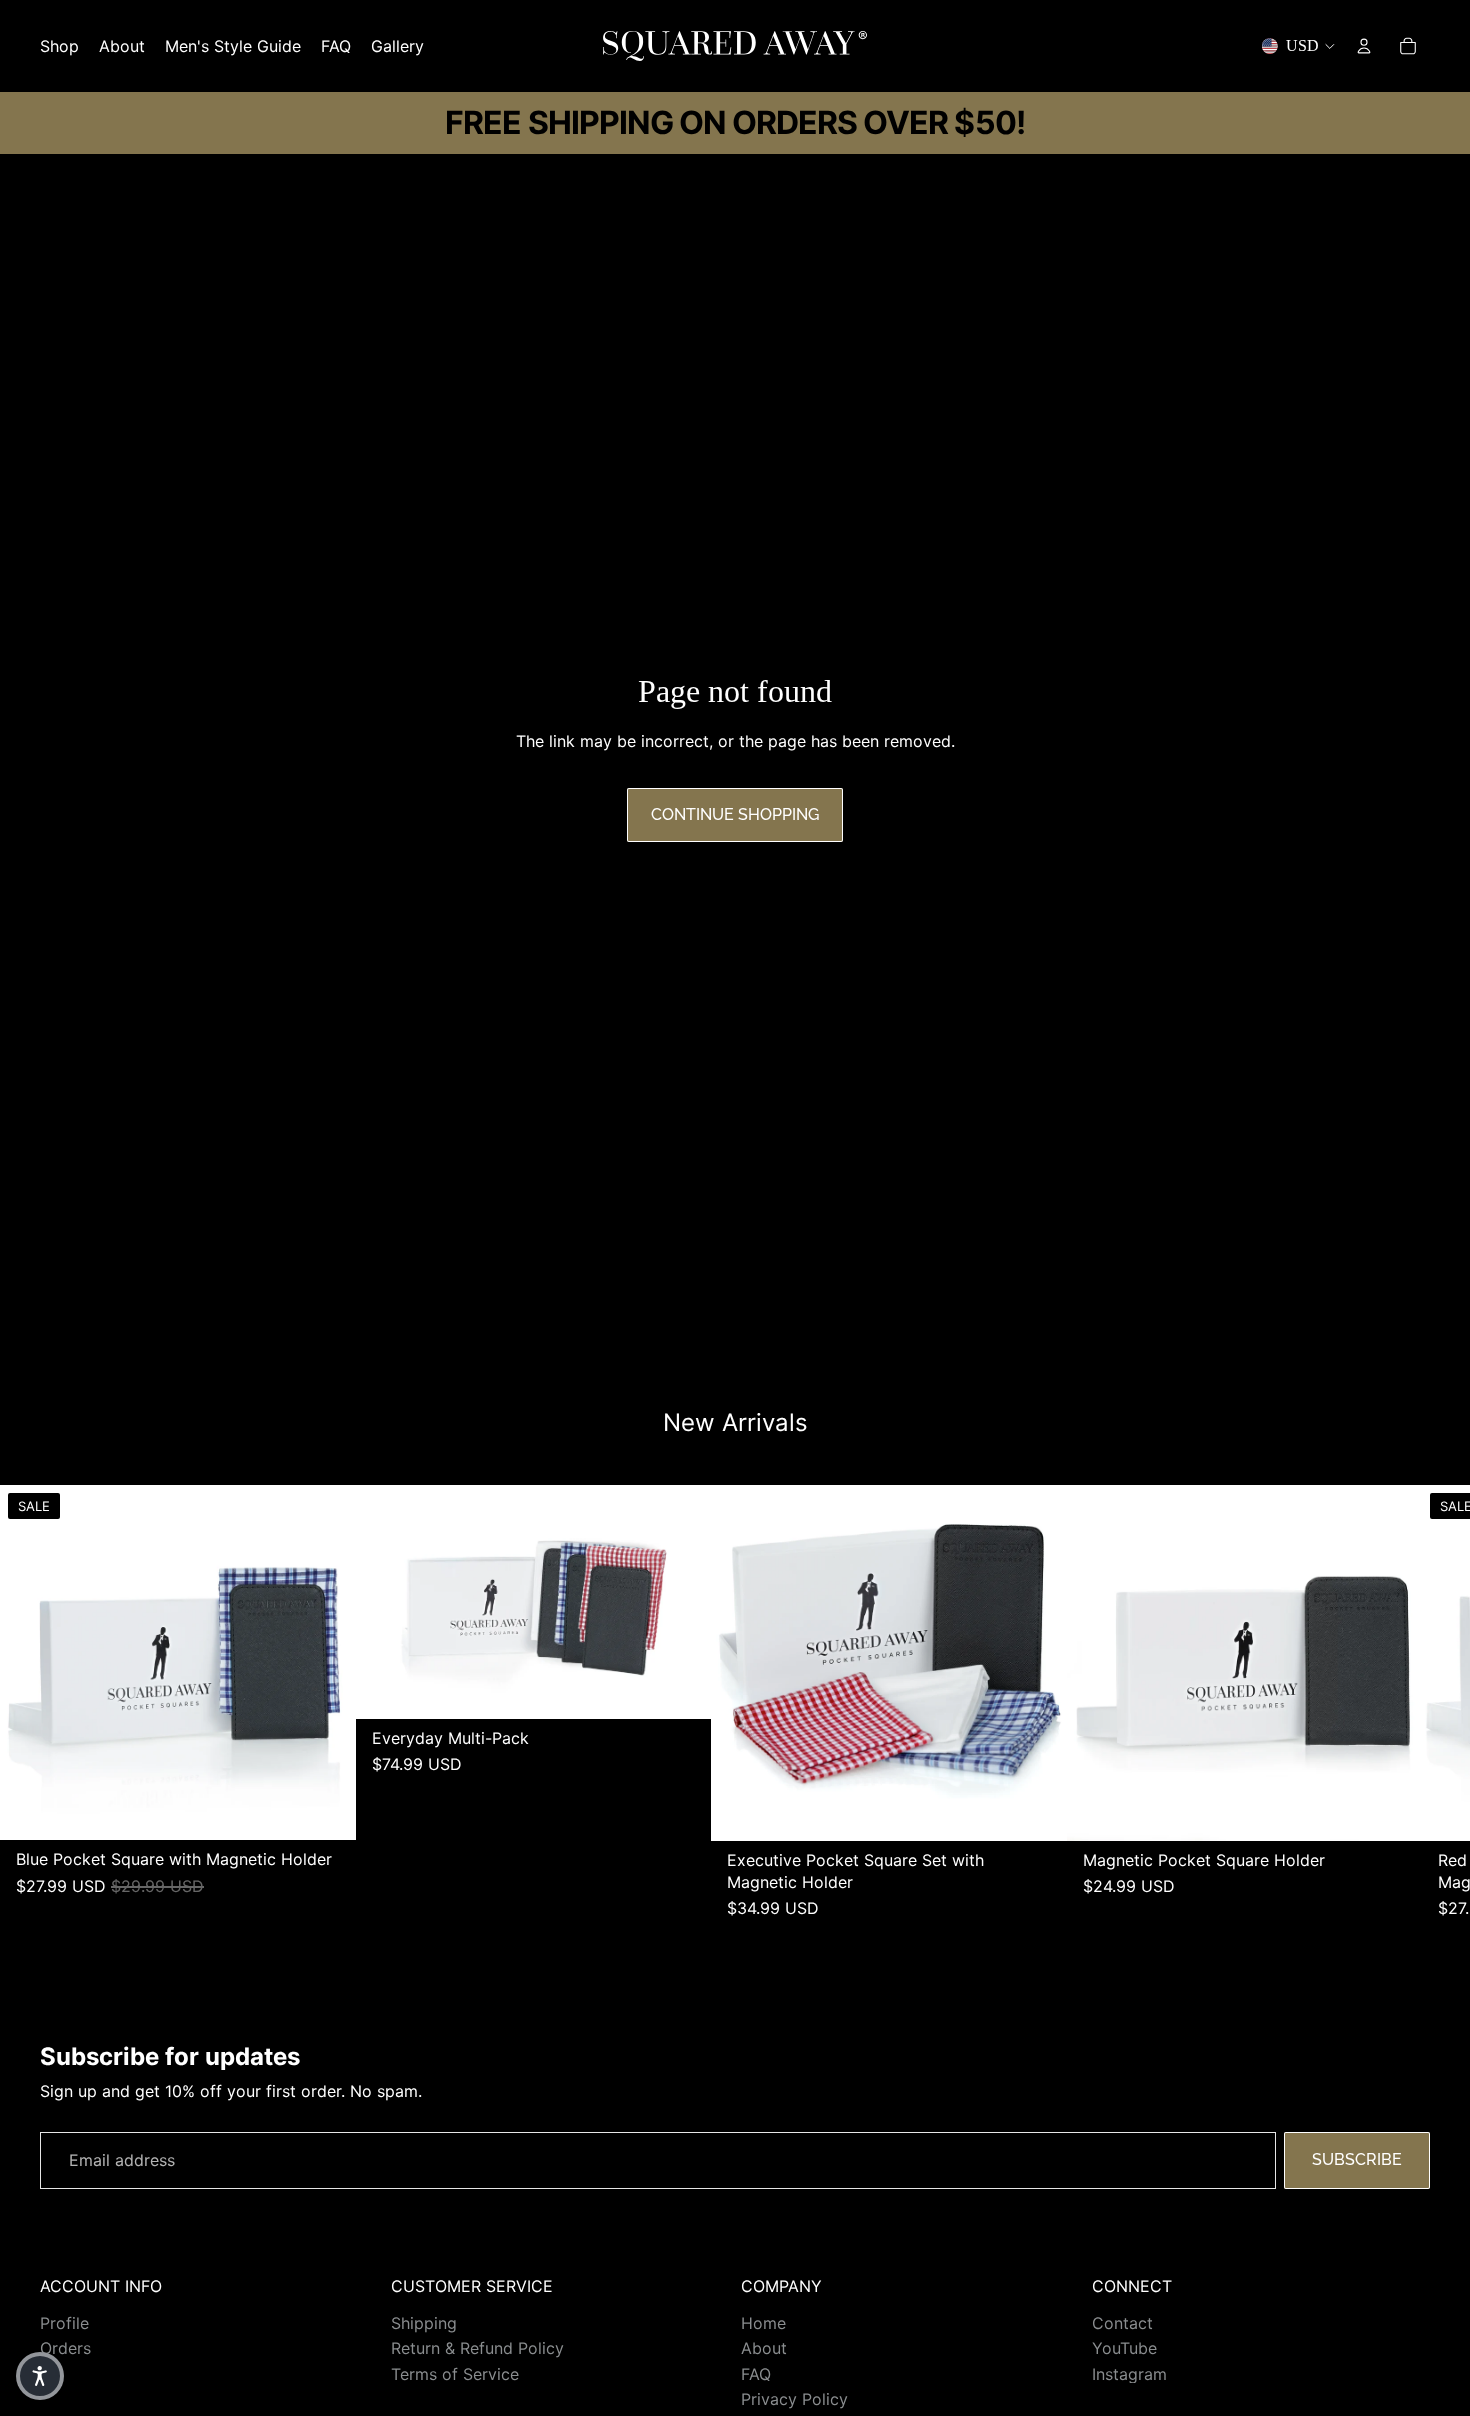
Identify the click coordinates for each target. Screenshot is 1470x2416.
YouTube (1124, 2348)
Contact (1122, 2323)
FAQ (756, 2374)
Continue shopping (735, 814)
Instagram (1129, 2374)
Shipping (424, 2323)
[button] (40, 2376)
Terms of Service (455, 2374)
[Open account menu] (1364, 46)
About (764, 2348)
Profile (64, 2323)
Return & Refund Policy (477, 2348)
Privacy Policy (794, 2399)
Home (763, 2323)
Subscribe (1357, 2159)
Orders (65, 2348)
